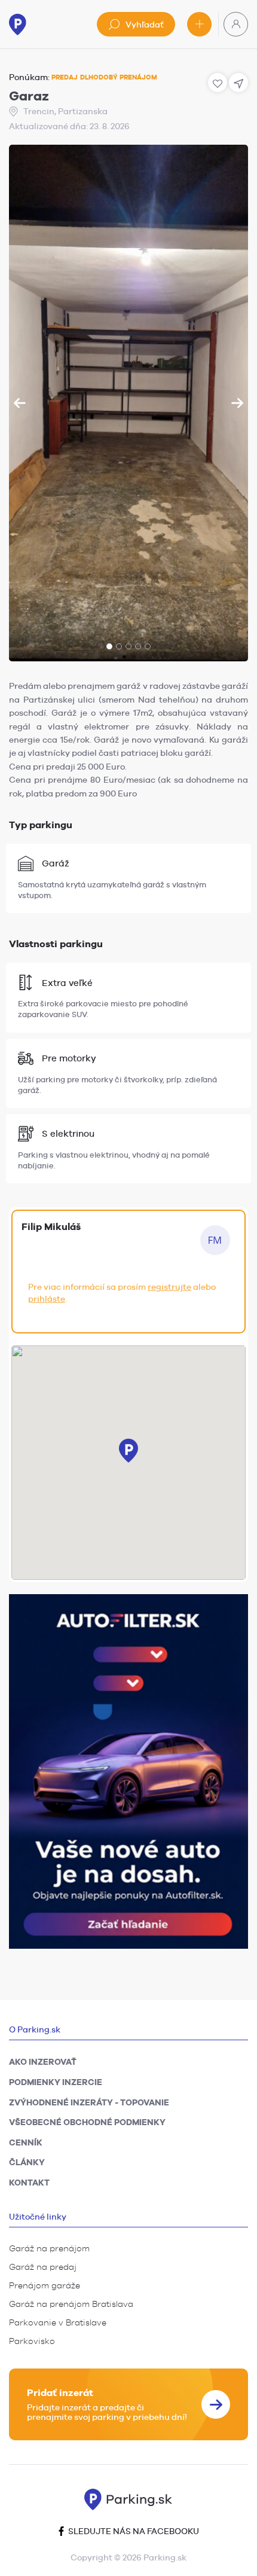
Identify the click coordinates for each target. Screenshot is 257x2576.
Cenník (26, 2142)
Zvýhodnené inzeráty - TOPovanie (89, 2102)
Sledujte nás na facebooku (133, 2531)
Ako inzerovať (43, 2062)
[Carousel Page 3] (128, 646)
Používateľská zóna (236, 24)
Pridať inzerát (199, 24)
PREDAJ (65, 77)
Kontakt (29, 2183)
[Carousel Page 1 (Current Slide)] (109, 646)
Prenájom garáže (45, 2285)
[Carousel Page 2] (119, 646)
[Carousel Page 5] (148, 646)
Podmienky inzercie (56, 2082)
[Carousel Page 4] (138, 646)
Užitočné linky (38, 2217)
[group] (128, 403)
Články (27, 2162)
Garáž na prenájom (49, 2248)
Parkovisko (32, 2341)
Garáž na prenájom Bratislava (71, 2304)
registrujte (169, 1287)
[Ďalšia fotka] (237, 403)
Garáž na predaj (43, 2267)
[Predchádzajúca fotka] (20, 403)
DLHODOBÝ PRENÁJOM (119, 77)
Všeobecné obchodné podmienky (87, 2122)
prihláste (47, 1299)
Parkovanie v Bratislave (58, 2322)
